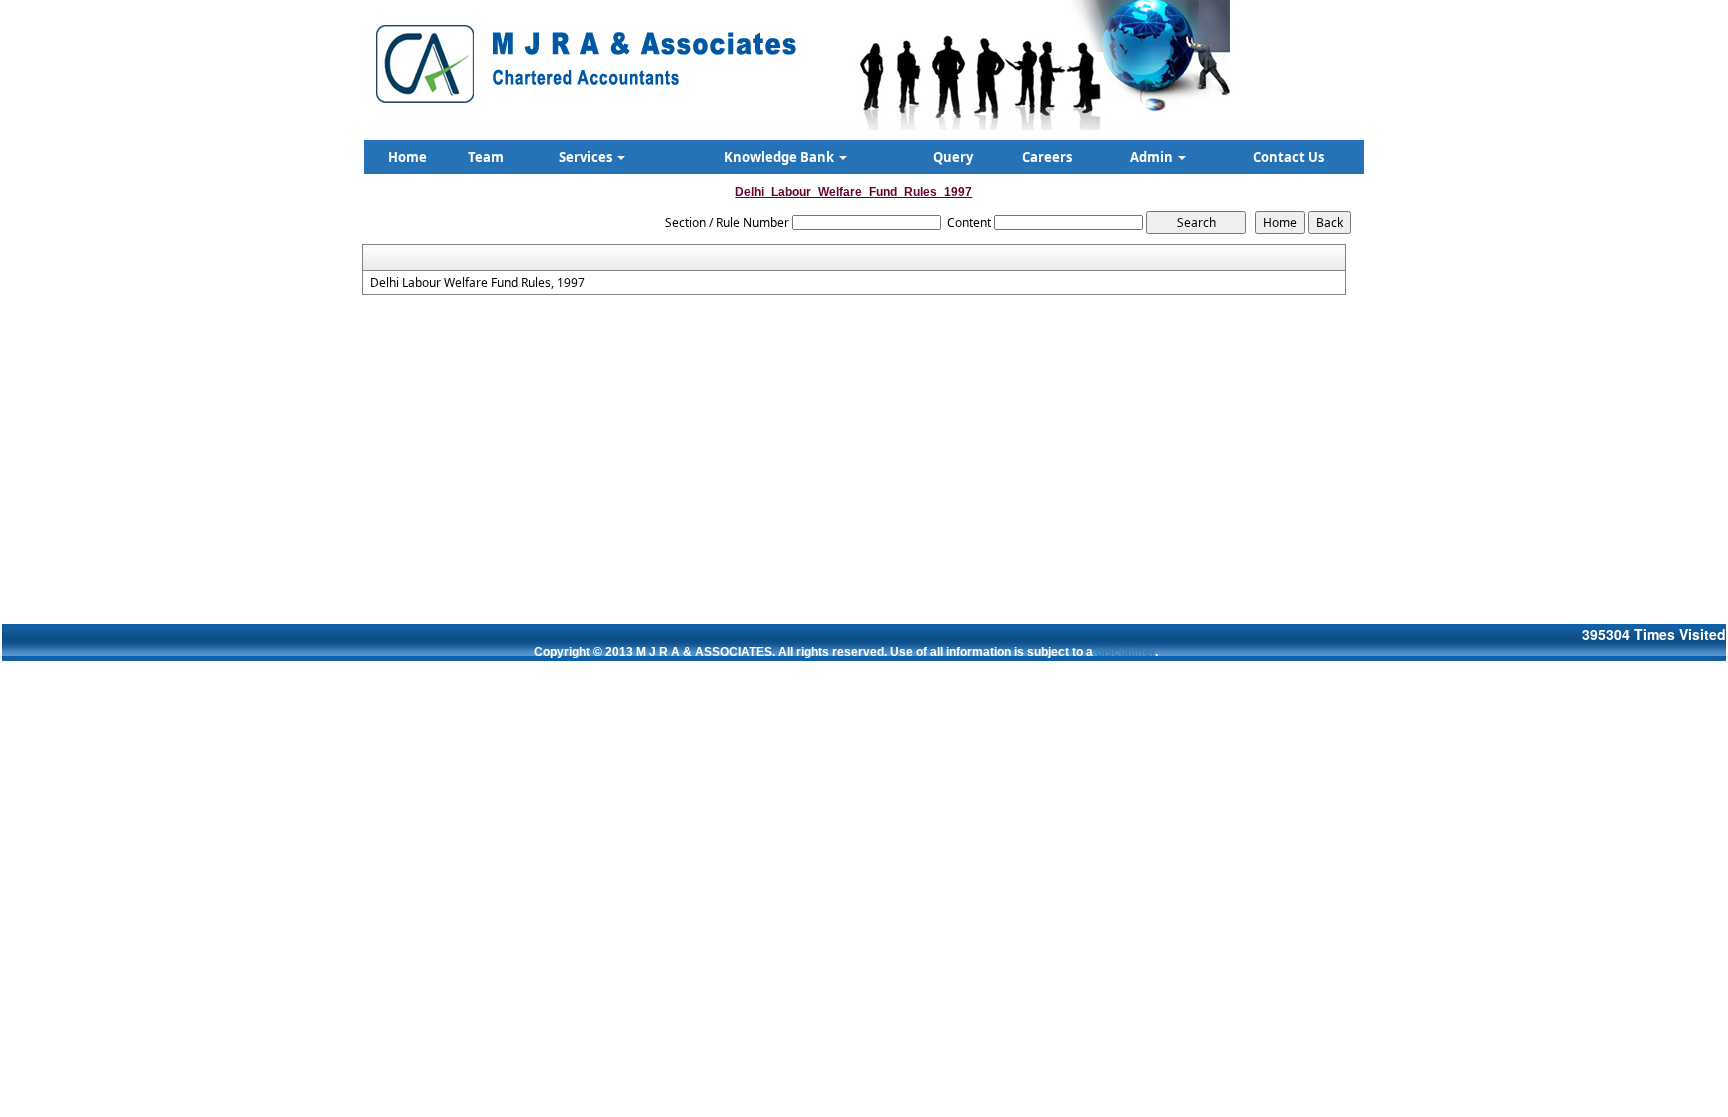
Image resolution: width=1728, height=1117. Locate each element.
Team (486, 157)
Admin (1153, 157)
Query (953, 157)
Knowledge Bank (780, 157)
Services (587, 157)
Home (407, 157)
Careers (1047, 157)
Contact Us (1288, 157)
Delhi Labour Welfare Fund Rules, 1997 (477, 283)
